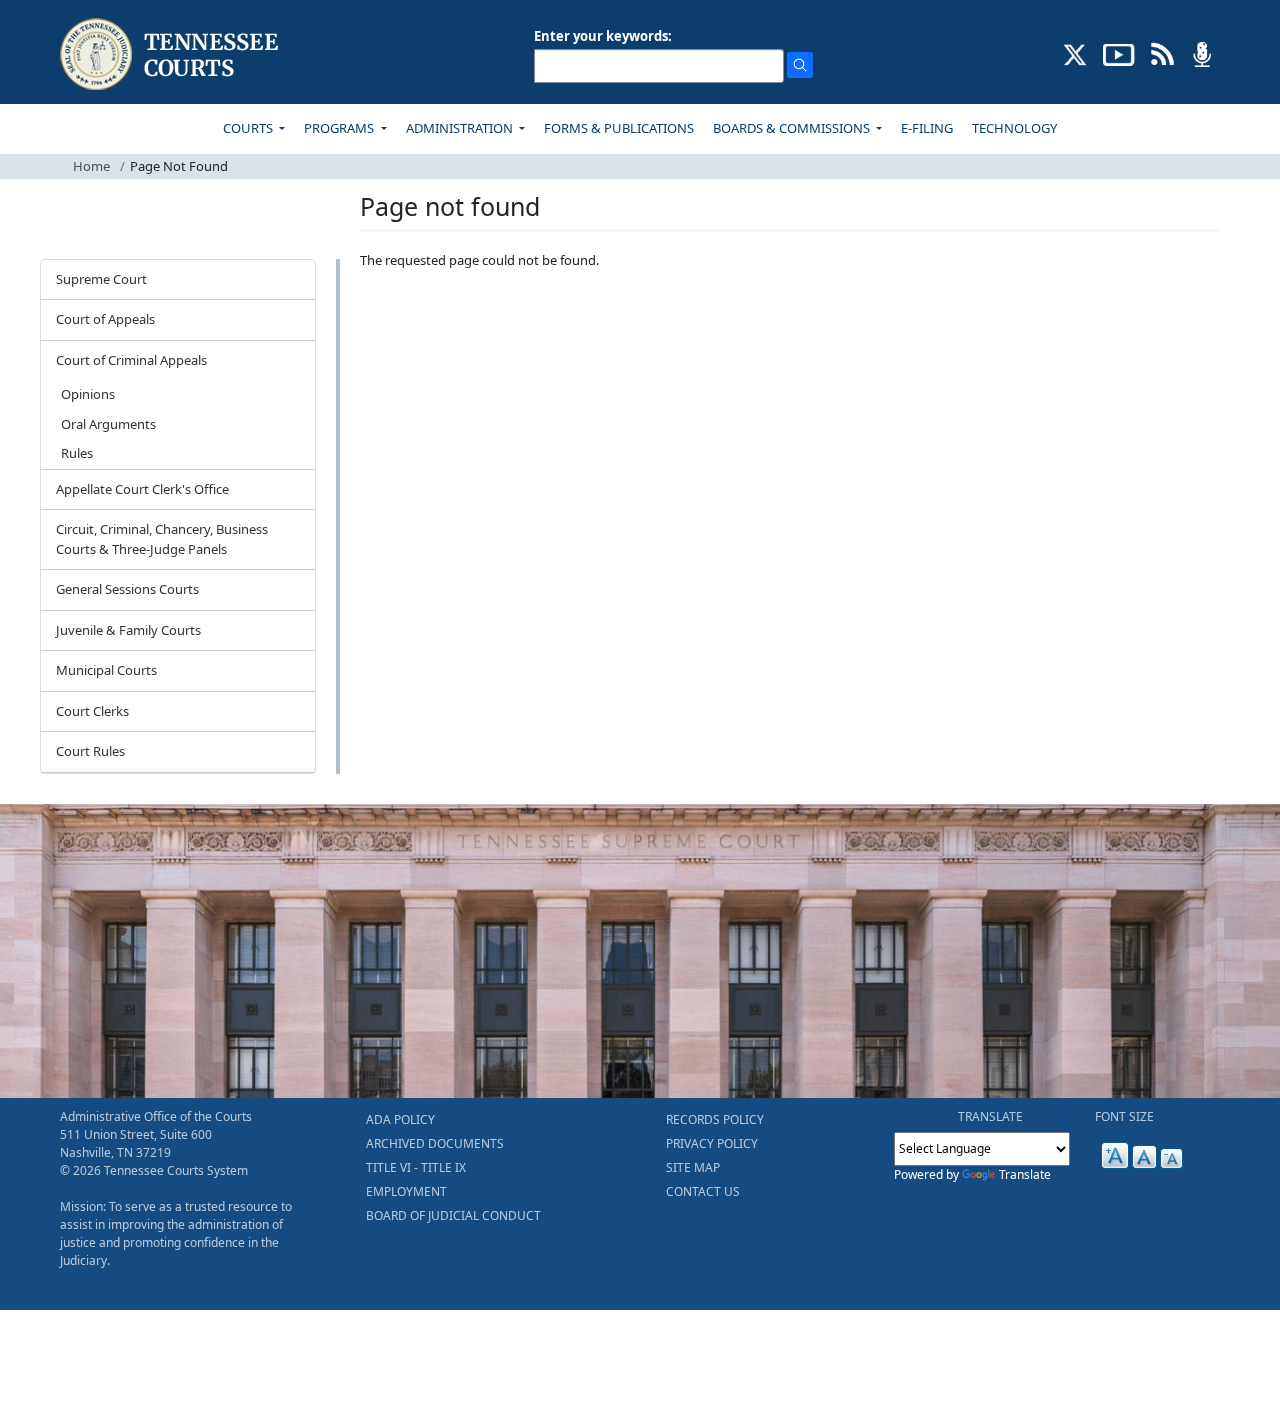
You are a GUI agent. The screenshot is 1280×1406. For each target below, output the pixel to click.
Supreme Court (101, 279)
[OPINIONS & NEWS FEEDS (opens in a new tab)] (1162, 53)
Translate (1025, 1174)
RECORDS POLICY (715, 1119)
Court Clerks (92, 711)
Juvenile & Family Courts (128, 630)
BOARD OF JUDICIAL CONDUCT (453, 1215)
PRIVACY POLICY (712, 1143)
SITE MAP (693, 1167)
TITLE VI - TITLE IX (416, 1167)
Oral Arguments (108, 424)
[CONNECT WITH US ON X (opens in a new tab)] (1075, 53)
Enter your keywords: (603, 36)
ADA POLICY (400, 1119)
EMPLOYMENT (406, 1191)
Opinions (88, 394)
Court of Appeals (105, 319)
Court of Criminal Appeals (131, 360)
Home (91, 166)
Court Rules (90, 751)
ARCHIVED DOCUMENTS (435, 1143)
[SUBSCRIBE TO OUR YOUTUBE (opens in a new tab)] (1119, 53)
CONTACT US (703, 1191)
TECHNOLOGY (1014, 128)
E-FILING (927, 128)
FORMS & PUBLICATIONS (619, 128)
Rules (77, 453)
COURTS (249, 128)
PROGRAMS (340, 128)
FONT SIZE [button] (1124, 1116)
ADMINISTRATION (461, 128)
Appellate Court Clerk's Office (142, 489)
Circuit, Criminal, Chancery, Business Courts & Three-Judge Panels (162, 539)
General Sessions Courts (127, 589)
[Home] (171, 54)
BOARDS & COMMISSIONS (793, 128)
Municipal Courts (106, 670)
